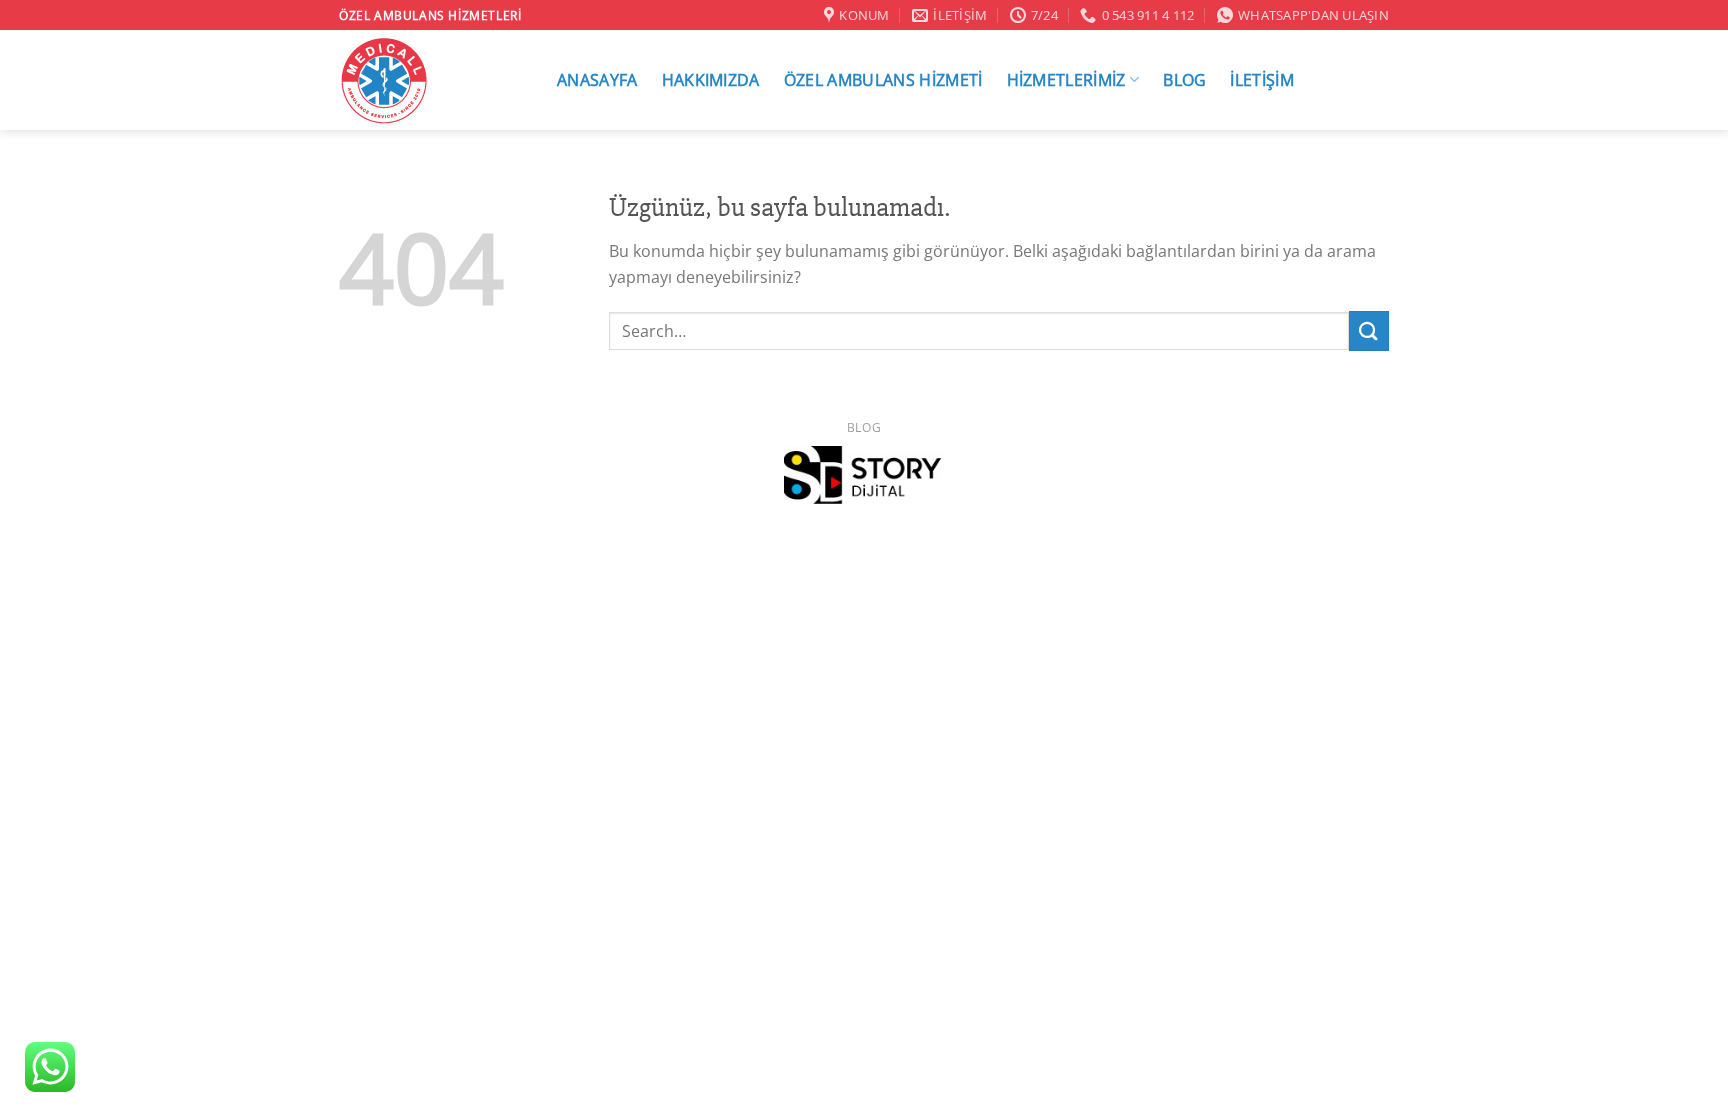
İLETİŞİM (1262, 80)
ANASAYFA (597, 80)
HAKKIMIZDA (711, 80)
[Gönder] (1369, 330)
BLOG (1184, 80)
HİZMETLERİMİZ (1066, 79)
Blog (864, 427)
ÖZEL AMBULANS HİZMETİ (883, 80)
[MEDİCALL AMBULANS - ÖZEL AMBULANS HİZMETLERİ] (427, 80)
